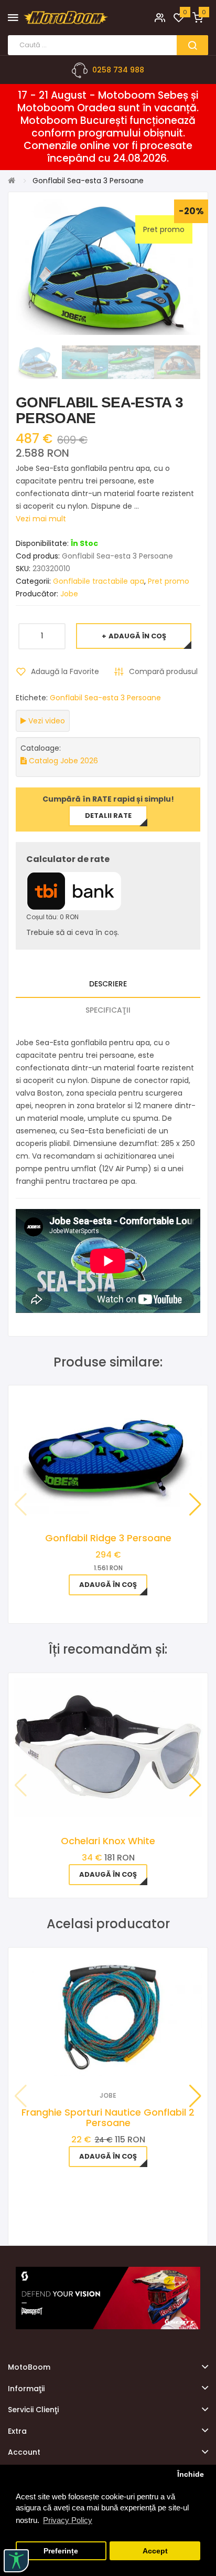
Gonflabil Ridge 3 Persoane (108, 1538)
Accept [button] (155, 2551)
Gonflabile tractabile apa (99, 581)
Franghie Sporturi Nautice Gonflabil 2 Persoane (108, 2117)
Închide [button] (191, 2474)
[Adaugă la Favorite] (94, 2062)
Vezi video (46, 721)
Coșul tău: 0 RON (52, 917)
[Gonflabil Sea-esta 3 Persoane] (39, 362)
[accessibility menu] (16, 2561)
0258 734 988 (118, 70)
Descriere (108, 984)
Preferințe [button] (61, 2551)
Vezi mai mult (41, 519)
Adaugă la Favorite (65, 671)
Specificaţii (108, 1010)
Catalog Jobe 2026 (62, 761)
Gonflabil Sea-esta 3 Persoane (105, 698)
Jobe (69, 594)
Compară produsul (163, 671)
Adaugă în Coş (137, 636)
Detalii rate (108, 816)
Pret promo (169, 581)
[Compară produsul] (122, 2062)
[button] (195, 1505)
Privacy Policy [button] (68, 2520)
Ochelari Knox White (108, 1841)
